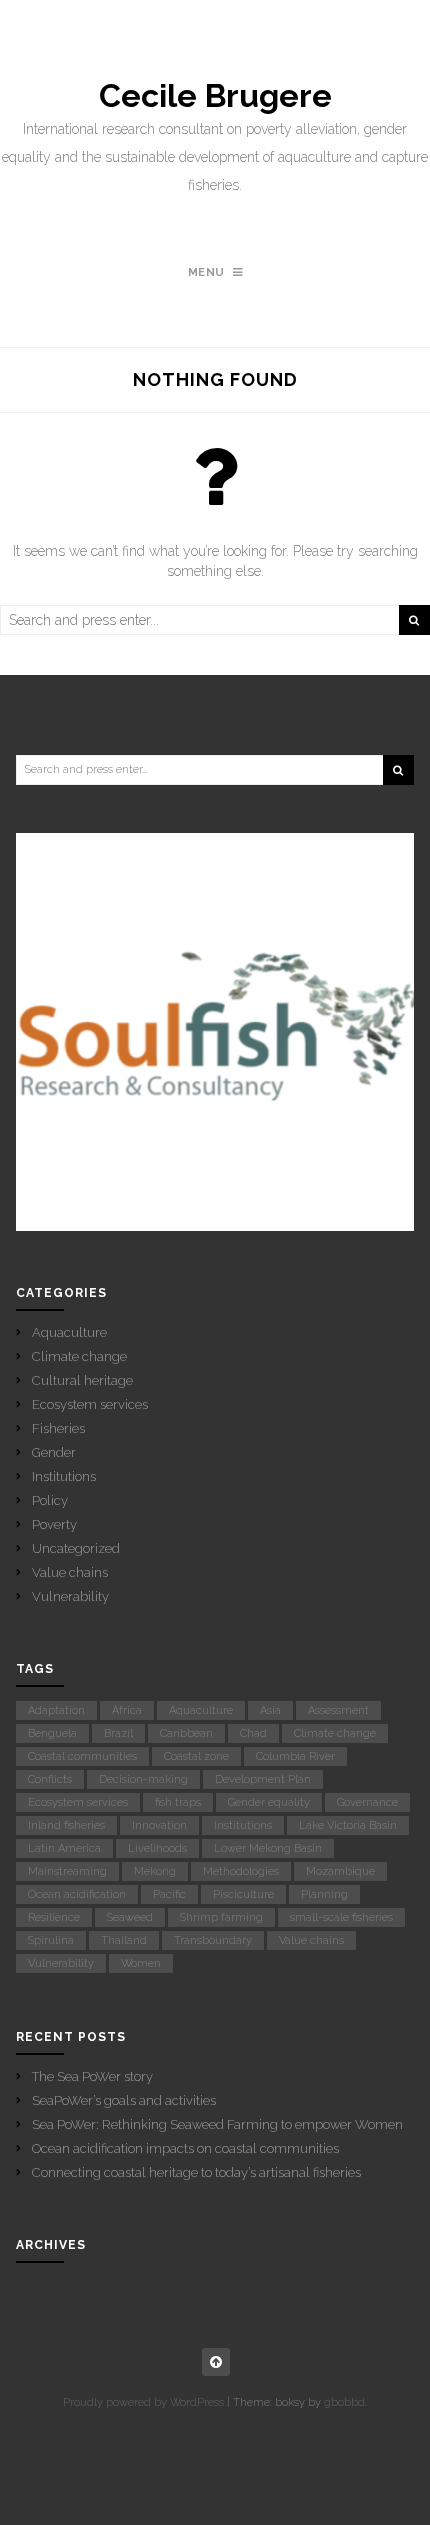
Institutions (64, 1476)
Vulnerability (70, 1596)
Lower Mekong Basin (268, 1848)
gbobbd (344, 2402)
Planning (324, 1894)
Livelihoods (157, 1848)
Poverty (54, 1524)
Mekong (155, 1871)
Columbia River (295, 1756)
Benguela (52, 1733)
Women (141, 1963)
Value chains (70, 1572)
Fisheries (58, 1428)
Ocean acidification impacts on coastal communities (185, 2148)
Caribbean (186, 1733)
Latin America (64, 1848)
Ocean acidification (77, 1894)
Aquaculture (69, 1332)
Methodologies (241, 1871)
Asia (270, 1710)
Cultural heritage (82, 1380)
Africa (127, 1710)
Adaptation (56, 1710)
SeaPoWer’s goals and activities (124, 2100)
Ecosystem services (90, 1404)
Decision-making (143, 1779)
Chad (253, 1733)
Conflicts (50, 1779)
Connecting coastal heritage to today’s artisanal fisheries (196, 2172)
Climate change (79, 1356)
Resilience (54, 1917)
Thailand (124, 1940)
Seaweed (130, 1917)
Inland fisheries (66, 1825)
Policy (50, 1500)
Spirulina (51, 1940)
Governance (367, 1802)
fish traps (178, 1802)
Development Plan (263, 1779)
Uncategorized (76, 1548)
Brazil (118, 1733)
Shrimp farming (221, 1917)
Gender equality (269, 1802)
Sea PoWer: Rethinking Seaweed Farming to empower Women (217, 2124)
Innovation (159, 1825)
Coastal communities (82, 1756)
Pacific (169, 1894)
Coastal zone (196, 1756)
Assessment (338, 1710)
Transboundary (213, 1940)
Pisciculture (243, 1894)
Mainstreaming (67, 1871)
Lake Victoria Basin (348, 1825)
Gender (54, 1452)
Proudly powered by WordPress (143, 2402)
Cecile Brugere (215, 96)
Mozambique (340, 1871)
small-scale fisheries (341, 1917)
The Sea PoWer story (92, 2076)
